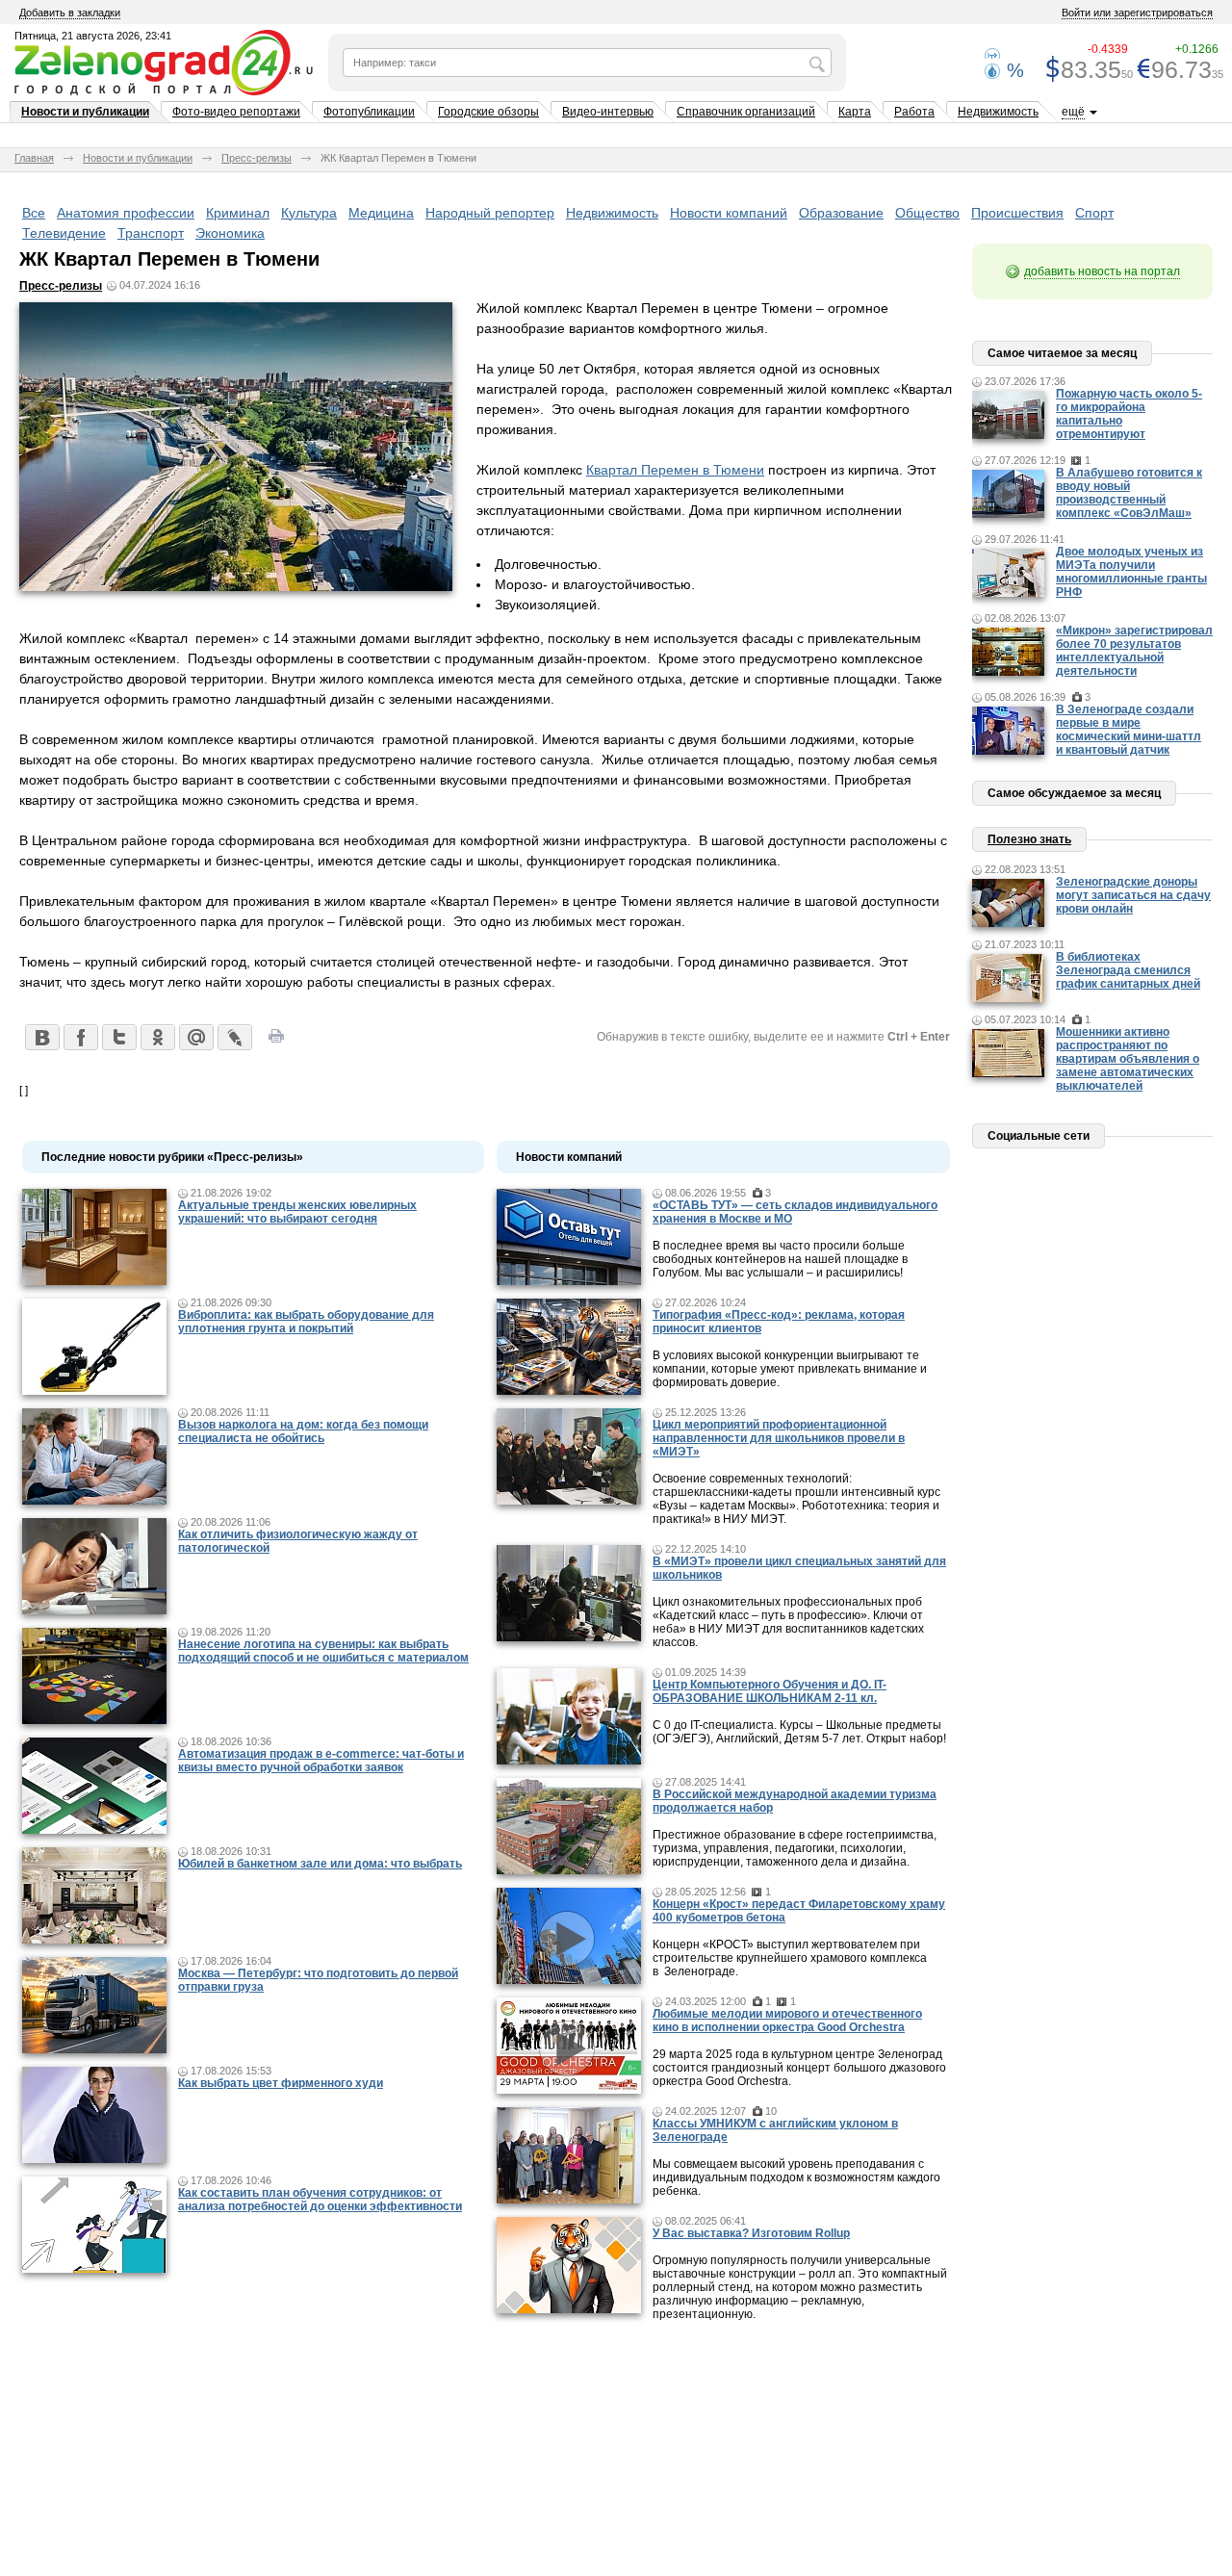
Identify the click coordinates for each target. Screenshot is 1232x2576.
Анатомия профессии (126, 213)
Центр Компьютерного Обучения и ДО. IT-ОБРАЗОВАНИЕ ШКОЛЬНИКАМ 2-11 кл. (770, 1691)
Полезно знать (1029, 839)
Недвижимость (998, 112)
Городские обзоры (488, 112)
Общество (927, 213)
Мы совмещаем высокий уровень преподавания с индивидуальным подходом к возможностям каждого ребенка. (796, 2177)
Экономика (230, 233)
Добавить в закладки (70, 13)
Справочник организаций (746, 112)
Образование (841, 213)
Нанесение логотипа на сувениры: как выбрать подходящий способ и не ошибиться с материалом (323, 1651)
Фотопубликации (369, 112)
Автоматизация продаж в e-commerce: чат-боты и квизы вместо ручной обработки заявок (321, 1761)
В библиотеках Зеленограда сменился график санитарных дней (1128, 970)
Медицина (381, 213)
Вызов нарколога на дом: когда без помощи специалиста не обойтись (303, 1431)
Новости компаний (729, 213)
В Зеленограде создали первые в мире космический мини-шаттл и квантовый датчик (1129, 730)
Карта (855, 112)
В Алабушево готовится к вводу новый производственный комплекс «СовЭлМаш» (1129, 493)
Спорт (1094, 213)
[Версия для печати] (276, 1042)
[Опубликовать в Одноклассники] (157, 1037)
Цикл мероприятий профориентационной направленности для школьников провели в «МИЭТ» (779, 1438)
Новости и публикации (85, 112)
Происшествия (1017, 213)
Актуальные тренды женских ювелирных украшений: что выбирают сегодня (297, 1212)
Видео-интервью (608, 112)
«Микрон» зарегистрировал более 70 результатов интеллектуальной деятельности (1134, 651)
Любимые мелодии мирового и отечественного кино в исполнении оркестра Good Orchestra (787, 2021)
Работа (914, 112)
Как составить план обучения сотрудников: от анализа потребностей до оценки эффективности (320, 2200)
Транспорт (151, 233)
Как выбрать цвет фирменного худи (281, 2083)
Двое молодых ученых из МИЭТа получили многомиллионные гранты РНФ (1131, 572)
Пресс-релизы (257, 158)
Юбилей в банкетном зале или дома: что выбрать (320, 1864)
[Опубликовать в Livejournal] (234, 1037)
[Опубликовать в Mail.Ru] (195, 1037)
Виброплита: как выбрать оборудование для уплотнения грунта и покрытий (306, 1322)
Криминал (238, 213)
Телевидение (64, 233)
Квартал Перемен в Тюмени (675, 470)
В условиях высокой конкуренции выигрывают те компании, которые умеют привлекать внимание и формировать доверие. (790, 1369)
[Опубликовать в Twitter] (118, 1037)
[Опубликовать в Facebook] (80, 1037)
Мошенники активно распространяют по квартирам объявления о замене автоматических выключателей (1128, 1059)
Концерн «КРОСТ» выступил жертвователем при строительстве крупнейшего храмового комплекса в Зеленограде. (790, 1958)
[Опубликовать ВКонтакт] (41, 1037)
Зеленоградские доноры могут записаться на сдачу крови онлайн (1133, 895)
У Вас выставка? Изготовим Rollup (751, 2233)
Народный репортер (490, 213)
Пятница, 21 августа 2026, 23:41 (93, 36)
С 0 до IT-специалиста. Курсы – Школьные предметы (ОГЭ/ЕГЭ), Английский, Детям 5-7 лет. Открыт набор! (799, 1732)
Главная (34, 158)
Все (34, 213)
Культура (309, 213)
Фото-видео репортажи (236, 112)
